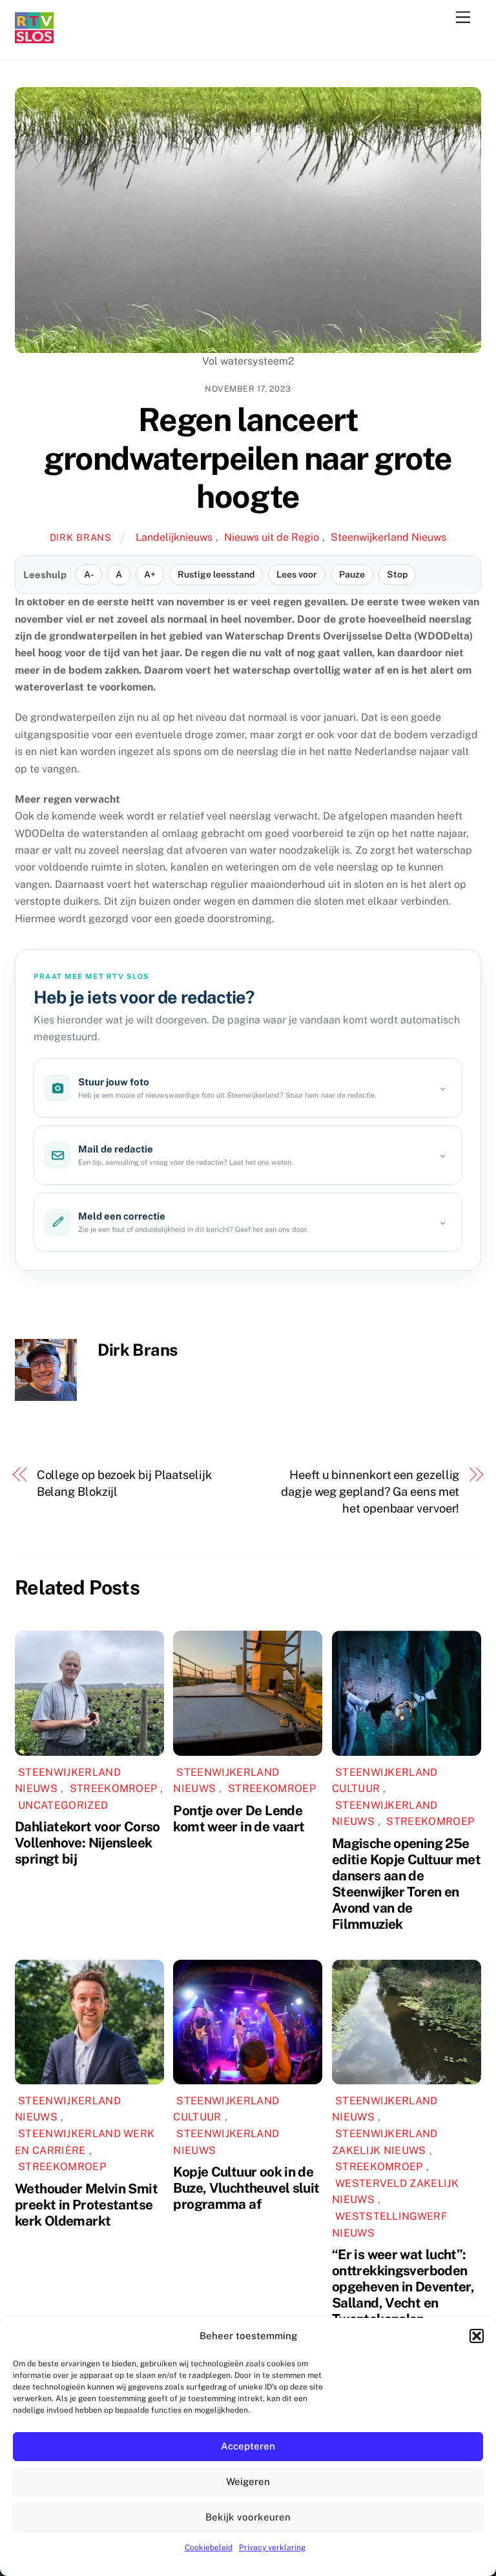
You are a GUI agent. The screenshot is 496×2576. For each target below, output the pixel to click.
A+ (150, 574)
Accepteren (248, 2446)
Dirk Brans (81, 537)
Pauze (352, 574)
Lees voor (297, 574)
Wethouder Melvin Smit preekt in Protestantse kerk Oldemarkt (86, 2205)
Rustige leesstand (216, 574)
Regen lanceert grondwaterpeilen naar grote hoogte (248, 458)
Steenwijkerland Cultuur (385, 1781)
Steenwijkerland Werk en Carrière (85, 2142)
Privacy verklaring (272, 2548)
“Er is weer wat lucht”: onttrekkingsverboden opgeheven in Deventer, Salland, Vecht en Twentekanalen (403, 2287)
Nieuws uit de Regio (272, 537)
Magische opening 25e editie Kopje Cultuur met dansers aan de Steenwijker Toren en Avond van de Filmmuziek (406, 1884)
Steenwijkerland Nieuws (388, 537)
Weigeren (248, 2481)
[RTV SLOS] (34, 38)
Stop (397, 574)
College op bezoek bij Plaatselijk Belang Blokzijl (124, 1483)
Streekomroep (114, 1788)
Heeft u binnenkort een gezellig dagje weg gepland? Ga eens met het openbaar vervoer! (370, 1492)
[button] (477, 2336)
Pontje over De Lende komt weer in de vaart (239, 1818)
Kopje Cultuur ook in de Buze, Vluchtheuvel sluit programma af (246, 2188)
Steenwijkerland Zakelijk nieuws (385, 2142)
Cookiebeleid (209, 2548)
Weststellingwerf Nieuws (390, 2225)
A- (89, 574)
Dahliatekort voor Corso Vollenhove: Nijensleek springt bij (88, 1843)
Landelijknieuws (174, 537)
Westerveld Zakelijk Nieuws (395, 2192)
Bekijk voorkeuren (248, 2517)
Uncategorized (63, 1805)
